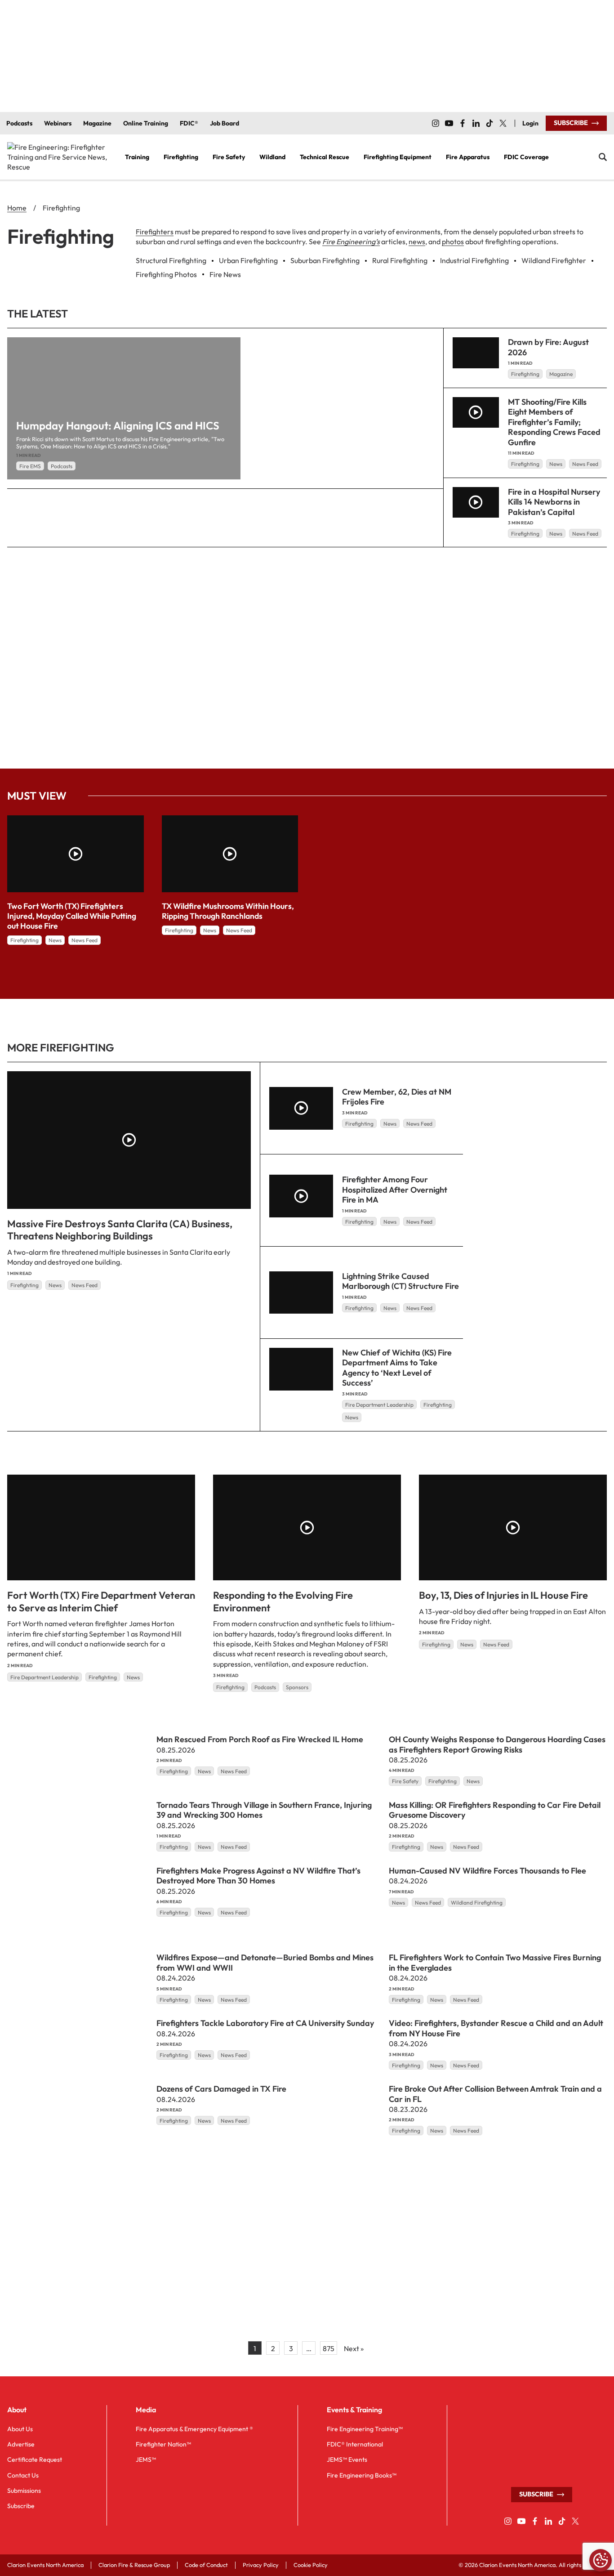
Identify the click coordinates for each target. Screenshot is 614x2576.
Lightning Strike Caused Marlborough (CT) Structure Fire (400, 1281)
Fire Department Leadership (379, 1405)
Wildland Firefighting (477, 1903)
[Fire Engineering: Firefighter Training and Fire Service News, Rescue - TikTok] (489, 123)
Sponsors (297, 1687)
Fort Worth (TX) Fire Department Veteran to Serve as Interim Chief (101, 1601)
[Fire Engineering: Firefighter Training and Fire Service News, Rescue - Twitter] (503, 123)
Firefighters (155, 232)
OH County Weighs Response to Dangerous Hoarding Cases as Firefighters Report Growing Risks (497, 1744)
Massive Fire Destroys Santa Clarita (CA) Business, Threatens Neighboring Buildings (120, 1230)
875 (329, 2348)
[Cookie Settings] (601, 2560)
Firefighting (525, 374)
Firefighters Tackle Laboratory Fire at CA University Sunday (265, 2024)
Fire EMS (30, 466)
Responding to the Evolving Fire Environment (283, 1601)
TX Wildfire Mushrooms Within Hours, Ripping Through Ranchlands (228, 911)
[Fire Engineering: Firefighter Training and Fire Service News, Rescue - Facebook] (463, 123)
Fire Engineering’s (351, 241)
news (417, 241)
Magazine (561, 374)
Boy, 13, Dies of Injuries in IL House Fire (503, 1595)
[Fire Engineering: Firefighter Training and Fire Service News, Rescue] (59, 157)
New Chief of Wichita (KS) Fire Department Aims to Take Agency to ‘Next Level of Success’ (397, 1368)
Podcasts (62, 466)
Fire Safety (405, 1782)
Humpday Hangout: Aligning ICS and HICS (118, 425)
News (556, 464)
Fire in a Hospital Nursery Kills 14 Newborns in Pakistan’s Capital (554, 502)
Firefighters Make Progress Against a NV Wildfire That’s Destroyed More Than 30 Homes (258, 1876)
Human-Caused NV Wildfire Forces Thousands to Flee (487, 1871)
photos (453, 241)
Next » (354, 2348)
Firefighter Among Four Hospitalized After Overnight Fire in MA (395, 1190)
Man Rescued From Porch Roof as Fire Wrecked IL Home (260, 1739)
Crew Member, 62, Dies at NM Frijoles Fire (397, 1097)
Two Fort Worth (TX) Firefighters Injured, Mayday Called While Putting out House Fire (72, 916)
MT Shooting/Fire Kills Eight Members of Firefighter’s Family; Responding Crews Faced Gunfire (554, 422)
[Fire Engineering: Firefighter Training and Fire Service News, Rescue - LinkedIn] (476, 123)
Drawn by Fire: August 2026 (548, 347)
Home (17, 208)
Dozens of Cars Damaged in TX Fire (221, 2089)
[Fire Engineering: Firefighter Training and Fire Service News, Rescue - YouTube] (449, 123)
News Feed (585, 464)
